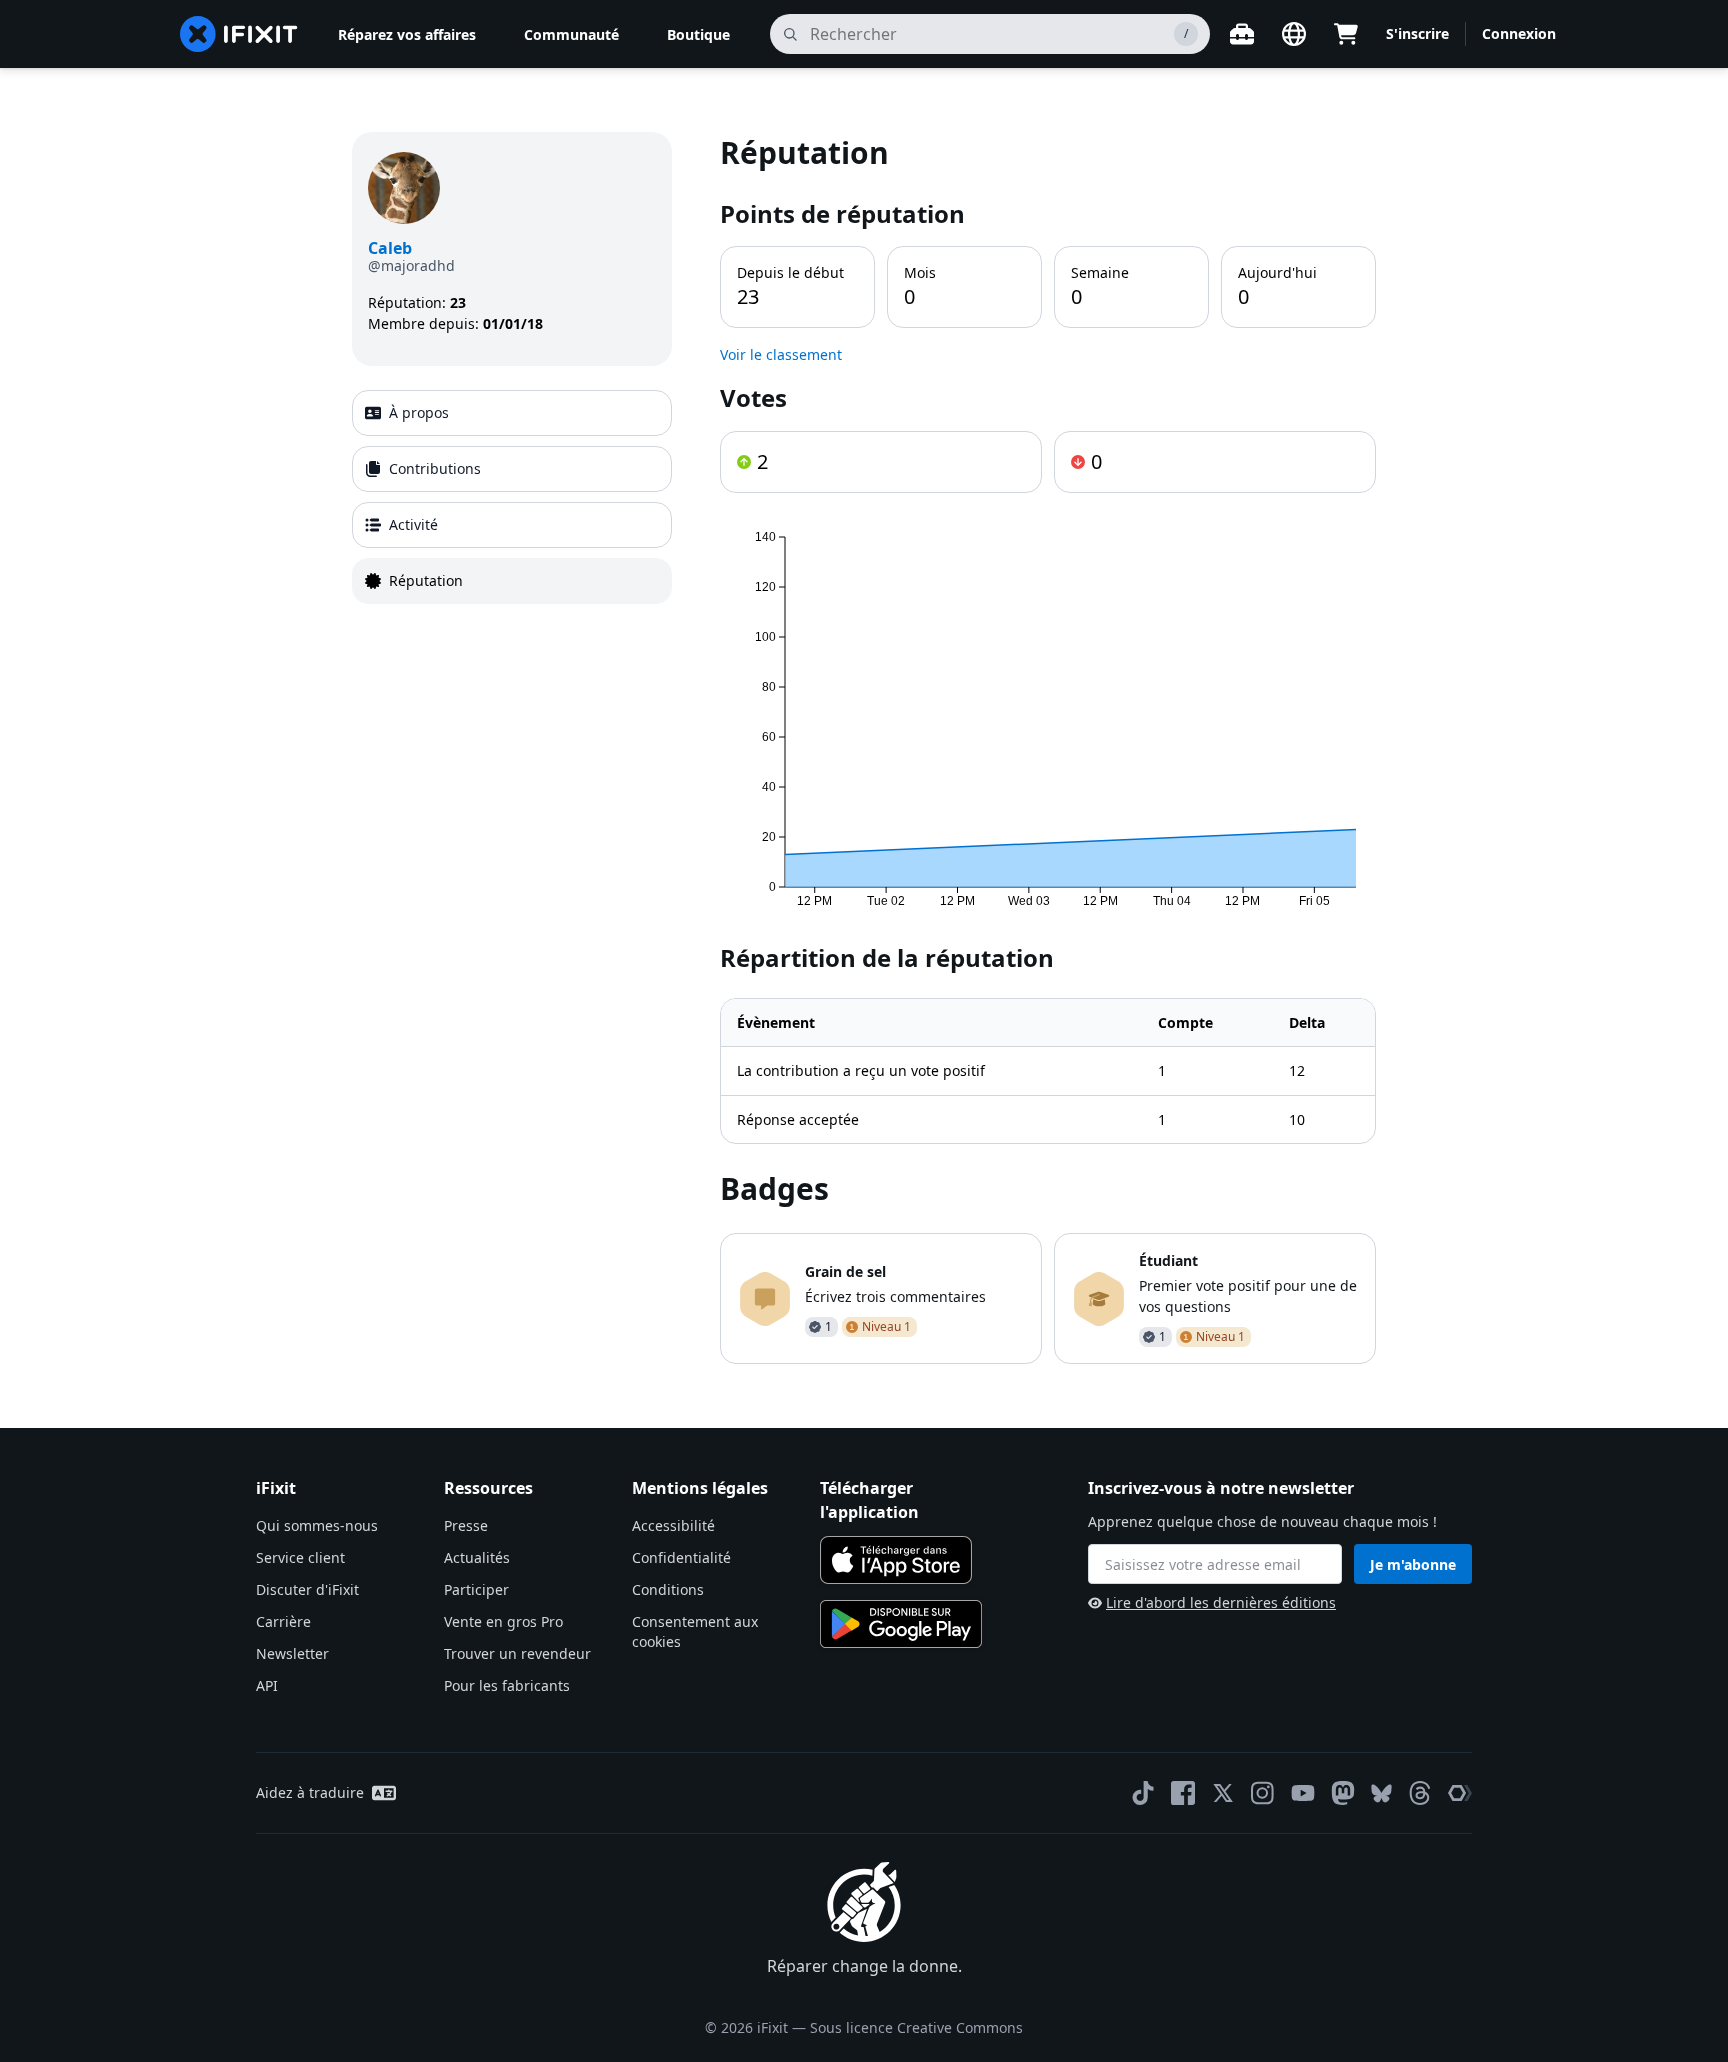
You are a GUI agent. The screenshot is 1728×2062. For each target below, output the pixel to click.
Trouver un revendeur (517, 1653)
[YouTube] (1303, 1793)
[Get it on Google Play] (901, 1624)
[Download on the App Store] (896, 1560)
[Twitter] (1223, 1793)
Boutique (698, 34)
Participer (476, 1589)
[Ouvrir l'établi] (1242, 34)
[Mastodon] (1343, 1793)
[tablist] (512, 497)
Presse (466, 1525)
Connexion (1519, 33)
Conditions (668, 1589)
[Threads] (1420, 1793)
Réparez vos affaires (407, 34)
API (267, 1685)
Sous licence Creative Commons (916, 2027)
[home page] (239, 34)
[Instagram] (1263, 1793)
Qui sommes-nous (317, 1525)
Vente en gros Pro (503, 1621)
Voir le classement (781, 354)
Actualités (477, 1557)
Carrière (283, 1621)
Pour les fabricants (507, 1685)
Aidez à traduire (310, 1792)
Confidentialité (681, 1557)
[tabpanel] (1048, 748)
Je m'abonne (1413, 1564)
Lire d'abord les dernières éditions (1221, 1602)
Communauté (571, 34)
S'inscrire (1417, 33)
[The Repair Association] (1460, 1793)
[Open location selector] (1294, 34)
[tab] (512, 413)
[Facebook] (1183, 1793)
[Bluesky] (1381, 1793)
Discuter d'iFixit (307, 1589)
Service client (300, 1557)
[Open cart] (1346, 34)
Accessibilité (673, 1525)
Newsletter (292, 1653)
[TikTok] (1143, 1793)
